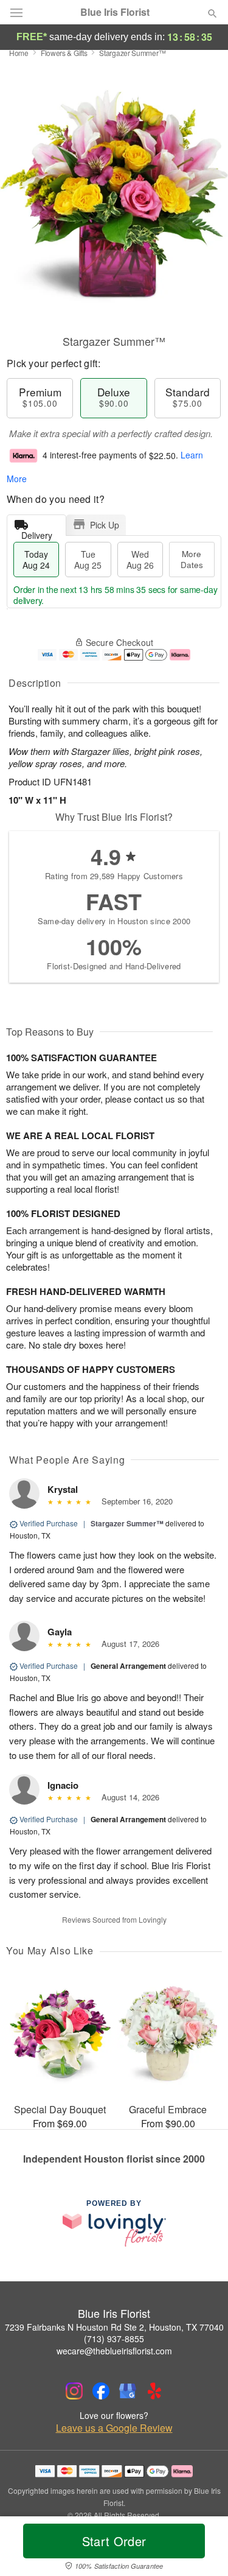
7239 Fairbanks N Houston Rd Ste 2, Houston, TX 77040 (114, 2327)
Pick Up (105, 525)
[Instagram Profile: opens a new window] (74, 2391)
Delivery (37, 532)
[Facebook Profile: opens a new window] (101, 2391)
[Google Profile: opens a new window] (128, 2391)
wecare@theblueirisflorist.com (114, 2351)
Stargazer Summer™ (127, 1523)
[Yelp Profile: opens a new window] (154, 2391)
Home (19, 53)
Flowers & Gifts (64, 53)
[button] (202, 2549)
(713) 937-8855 (114, 2339)
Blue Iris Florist (115, 12)
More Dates (192, 559)
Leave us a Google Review (114, 2428)
